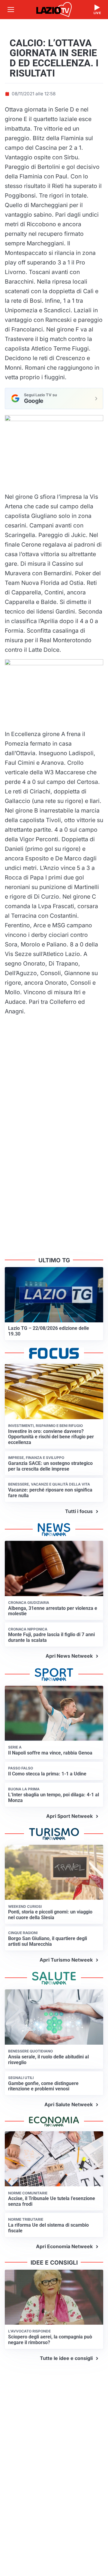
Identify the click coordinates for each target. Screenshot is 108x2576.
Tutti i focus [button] (79, 1511)
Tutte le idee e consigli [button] (66, 2358)
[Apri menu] (11, 10)
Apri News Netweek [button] (69, 1656)
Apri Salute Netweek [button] (69, 2104)
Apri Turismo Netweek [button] (66, 1960)
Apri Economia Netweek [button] (64, 2246)
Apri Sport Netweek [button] (69, 1816)
